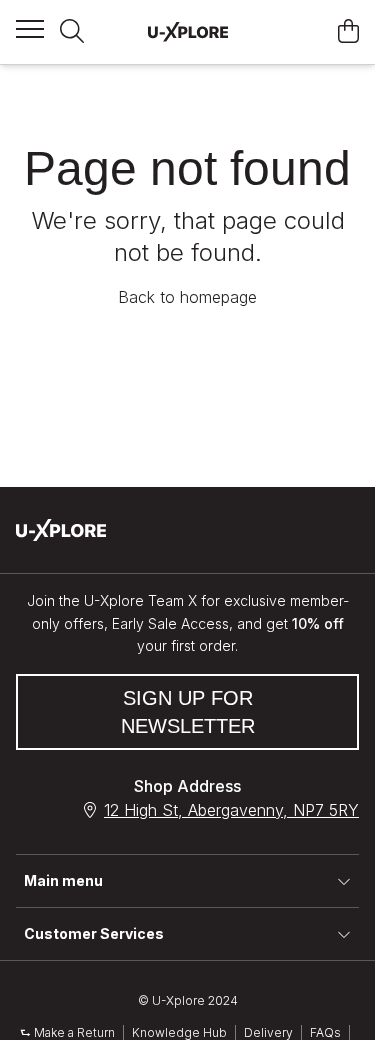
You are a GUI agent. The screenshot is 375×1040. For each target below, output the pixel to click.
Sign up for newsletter (188, 712)
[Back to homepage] (188, 32)
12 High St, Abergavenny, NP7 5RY (231, 810)
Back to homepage (187, 297)
